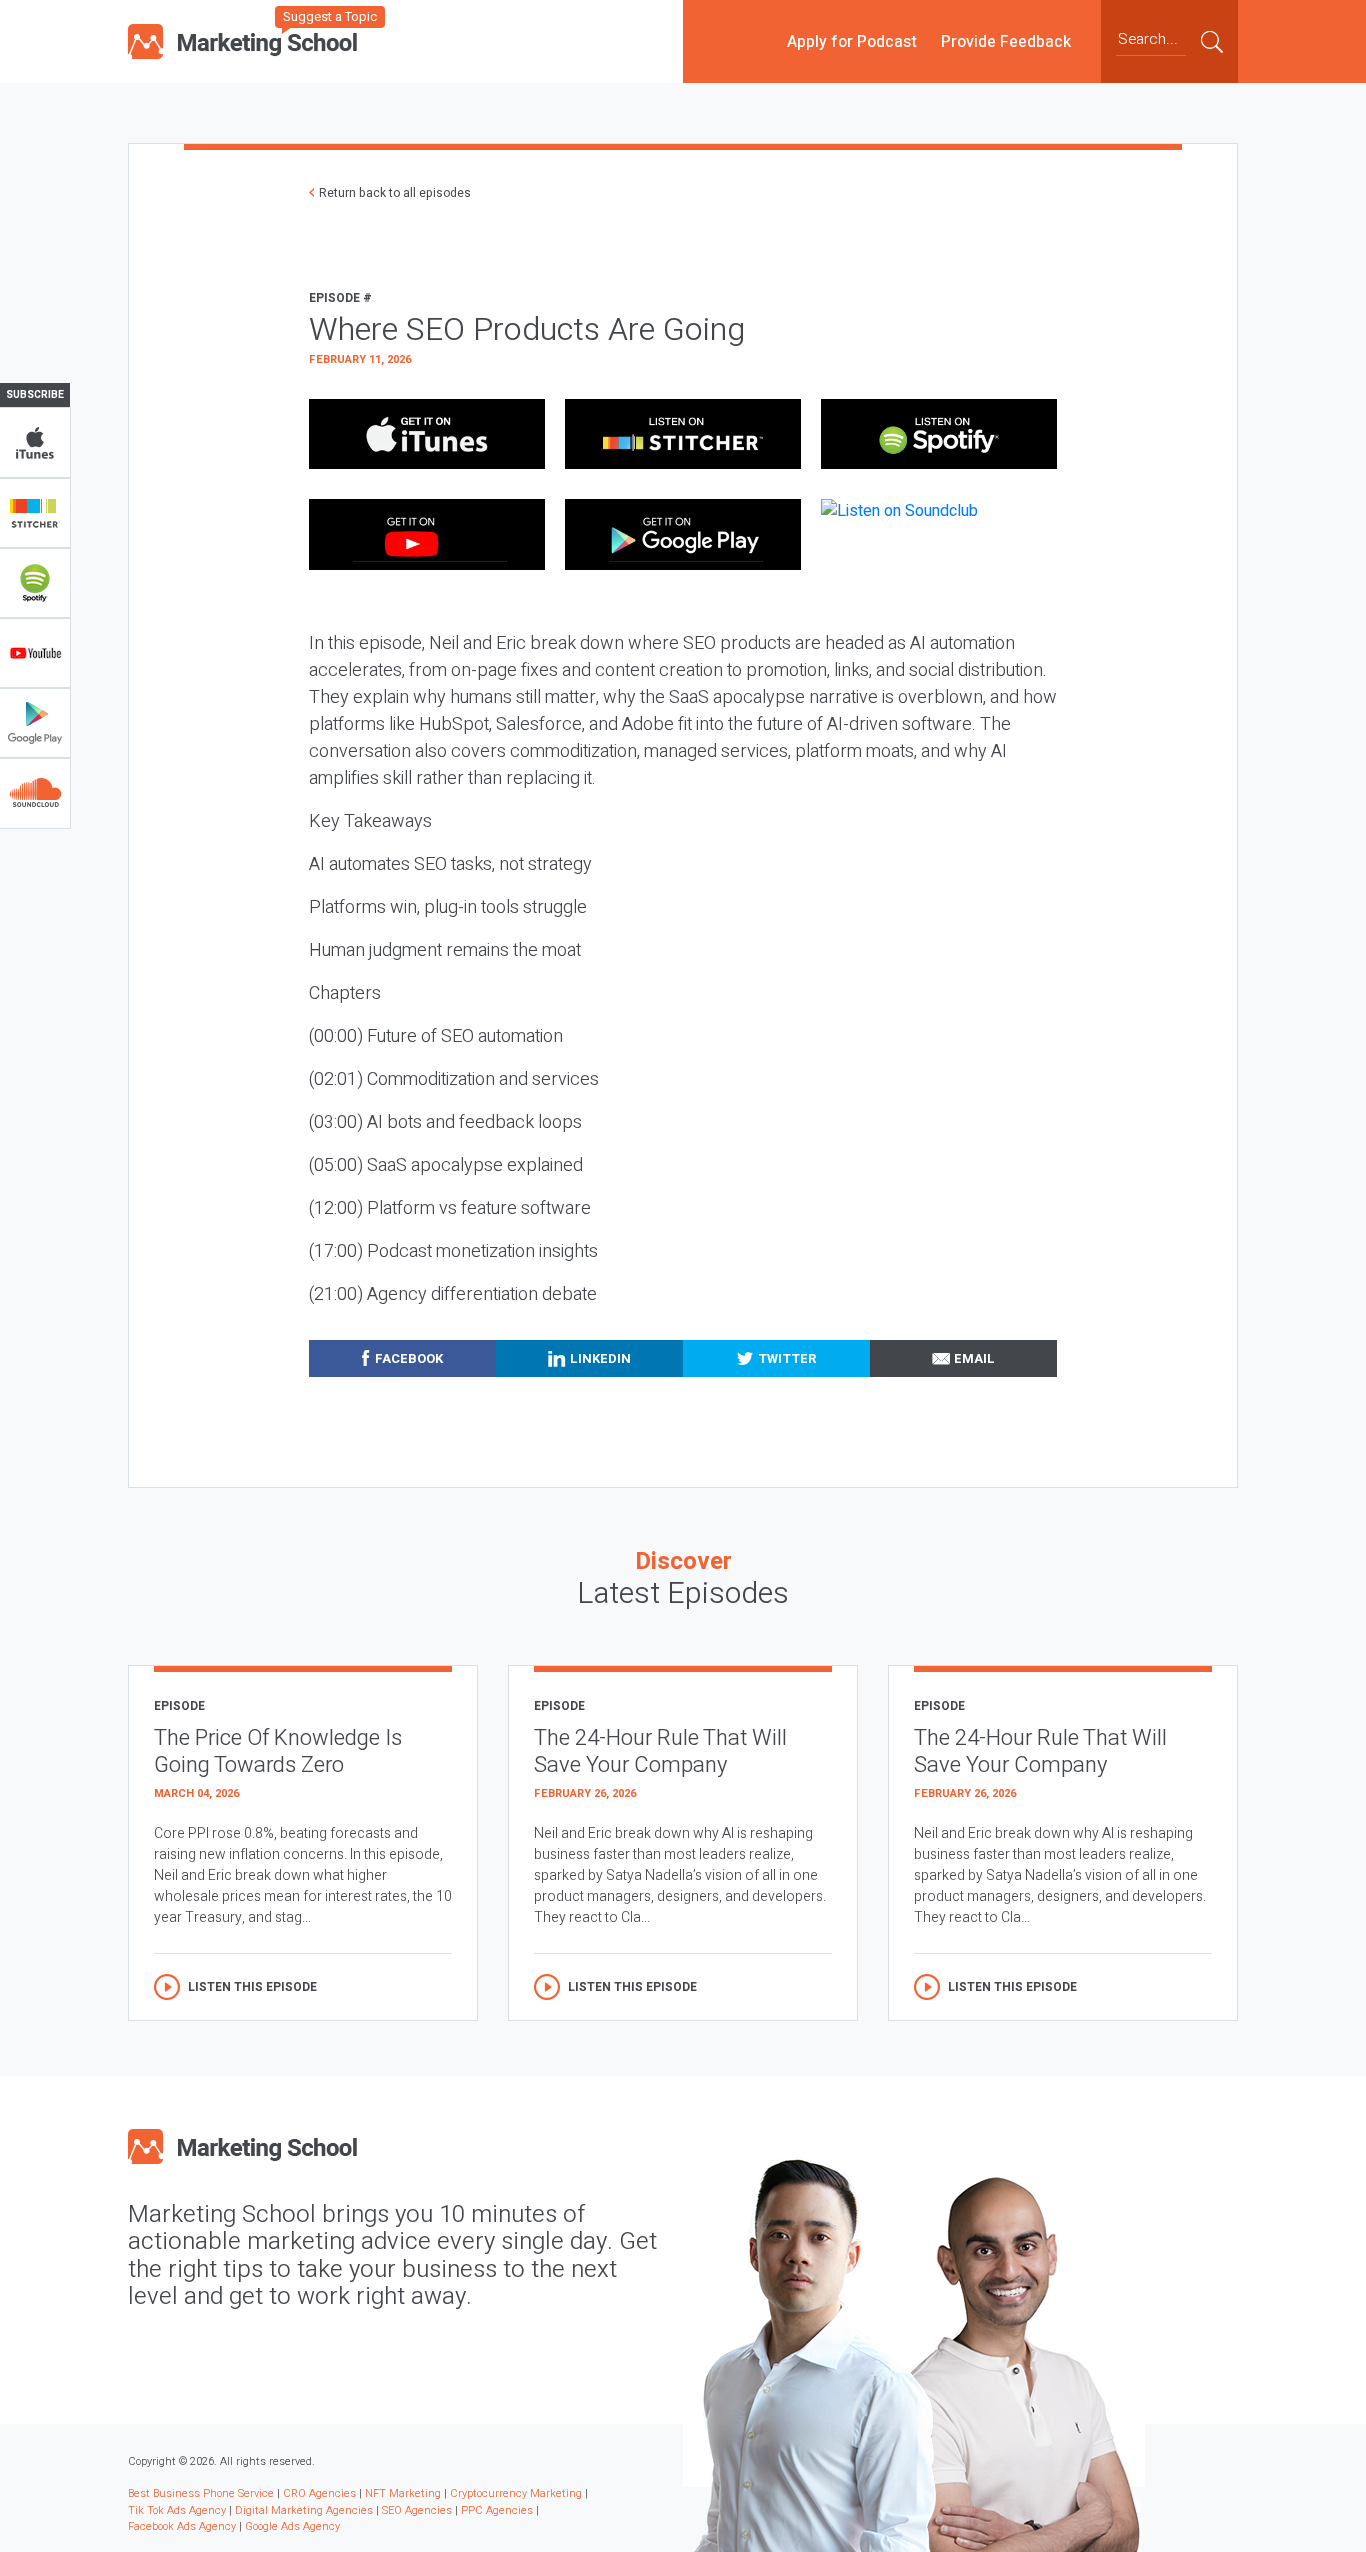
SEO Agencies (417, 2510)
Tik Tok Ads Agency (177, 2510)
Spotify (35, 583)
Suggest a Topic (330, 16)
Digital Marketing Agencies (304, 2510)
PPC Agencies (497, 2510)
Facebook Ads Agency (182, 2526)
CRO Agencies (319, 2493)
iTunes (35, 443)
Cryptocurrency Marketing (516, 2493)
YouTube (35, 653)
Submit (1212, 41)
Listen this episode (252, 1987)
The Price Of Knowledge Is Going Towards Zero (278, 1751)
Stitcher (35, 513)
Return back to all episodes (395, 193)
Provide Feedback (1006, 41)
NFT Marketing (403, 2493)
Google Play (35, 723)
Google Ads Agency (292, 2526)
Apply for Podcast (852, 41)
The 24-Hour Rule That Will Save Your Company (660, 1751)
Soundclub (35, 793)
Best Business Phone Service (201, 2493)
